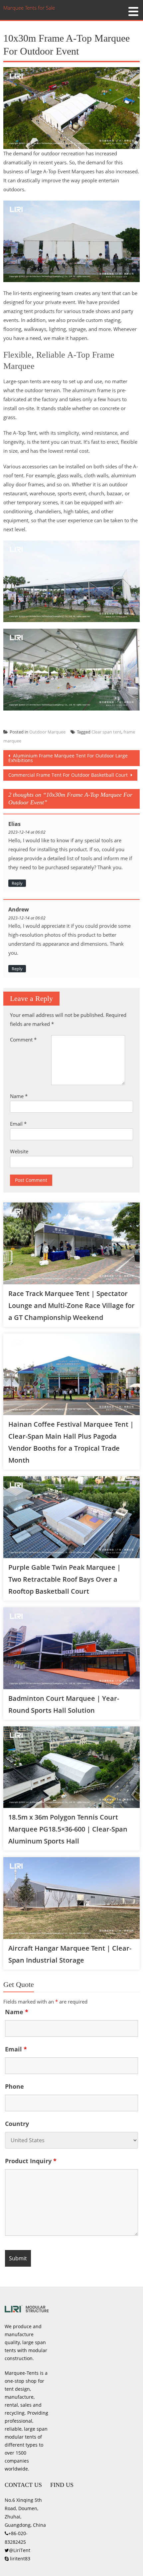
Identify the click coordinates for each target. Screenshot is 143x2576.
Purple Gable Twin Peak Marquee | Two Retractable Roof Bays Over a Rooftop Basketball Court (65, 1579)
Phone (14, 2086)
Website (19, 1151)
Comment (23, 1040)
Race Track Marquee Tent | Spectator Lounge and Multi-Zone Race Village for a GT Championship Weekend (71, 1305)
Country (17, 2124)
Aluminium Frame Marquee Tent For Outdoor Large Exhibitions (68, 758)
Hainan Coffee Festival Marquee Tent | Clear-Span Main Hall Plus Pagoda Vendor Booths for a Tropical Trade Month (71, 1442)
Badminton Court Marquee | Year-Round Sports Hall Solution (64, 1704)
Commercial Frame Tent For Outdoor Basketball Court (69, 775)
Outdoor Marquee (47, 732)
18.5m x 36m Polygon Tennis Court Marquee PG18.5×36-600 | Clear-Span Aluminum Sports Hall (68, 1829)
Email (18, 1124)
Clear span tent (106, 732)
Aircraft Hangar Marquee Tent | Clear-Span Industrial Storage (70, 1954)
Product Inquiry (31, 2161)
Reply (17, 883)
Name (19, 1096)
